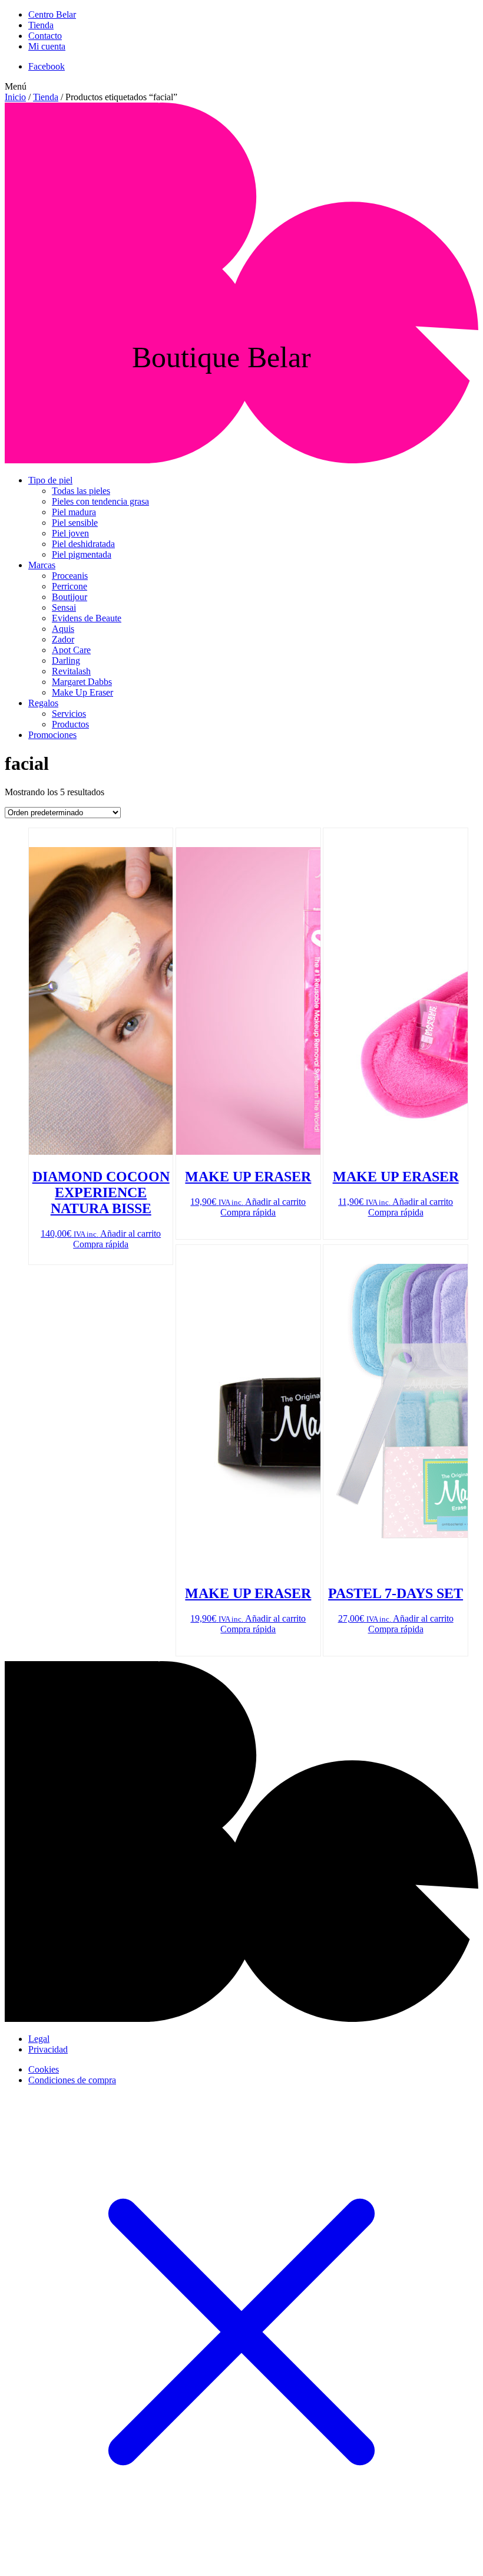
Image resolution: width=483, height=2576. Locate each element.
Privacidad (48, 2049)
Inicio (15, 97)
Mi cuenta (47, 46)
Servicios (69, 714)
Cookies (44, 2069)
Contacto (45, 36)
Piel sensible (75, 523)
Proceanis (70, 576)
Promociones (52, 735)
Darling (66, 661)
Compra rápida (101, 1244)
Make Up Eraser (82, 692)
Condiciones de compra (72, 2080)
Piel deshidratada (83, 544)
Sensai (64, 607)
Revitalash (71, 671)
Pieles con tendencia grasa (100, 501)
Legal (39, 2039)
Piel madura (74, 512)
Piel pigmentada (82, 554)
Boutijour (70, 597)
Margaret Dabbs (82, 682)
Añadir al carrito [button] (130, 1233)
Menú (16, 86)
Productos (70, 724)
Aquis (63, 629)
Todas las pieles (81, 491)
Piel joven (70, 533)
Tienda (41, 25)
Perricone (70, 586)
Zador (63, 639)
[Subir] (241, 2019)
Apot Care (71, 650)
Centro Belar (52, 14)
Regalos (43, 703)
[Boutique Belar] (241, 460)
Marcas (42, 565)
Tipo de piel (50, 480)
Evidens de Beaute (87, 618)
